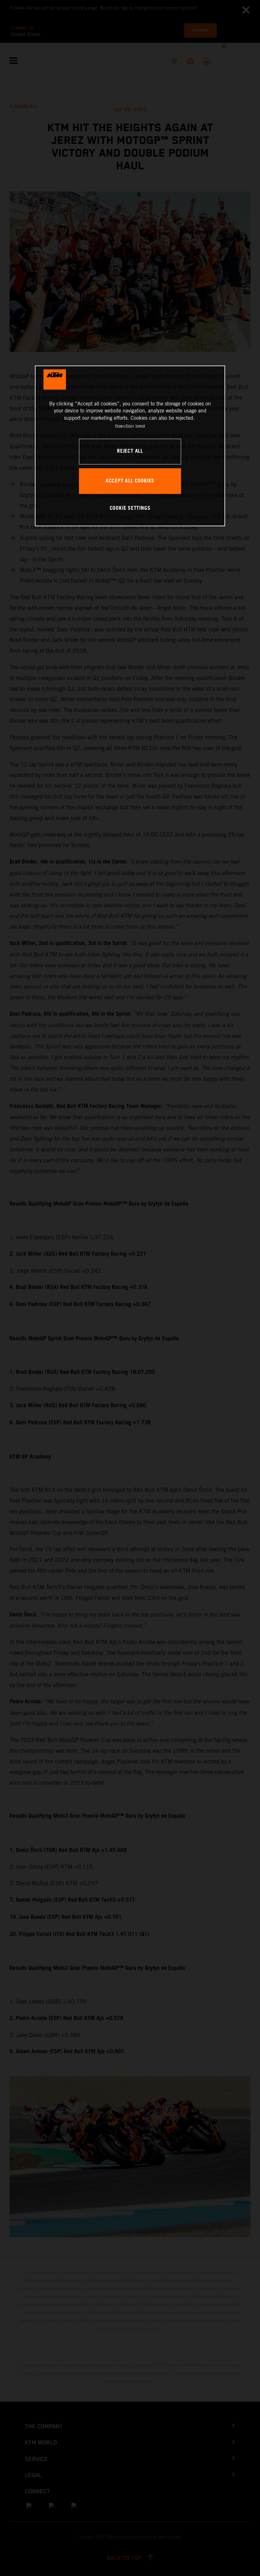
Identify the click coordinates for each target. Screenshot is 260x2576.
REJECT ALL (130, 451)
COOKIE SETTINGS (130, 508)
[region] (130, 446)
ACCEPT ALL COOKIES (130, 481)
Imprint (140, 426)
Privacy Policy (124, 426)
